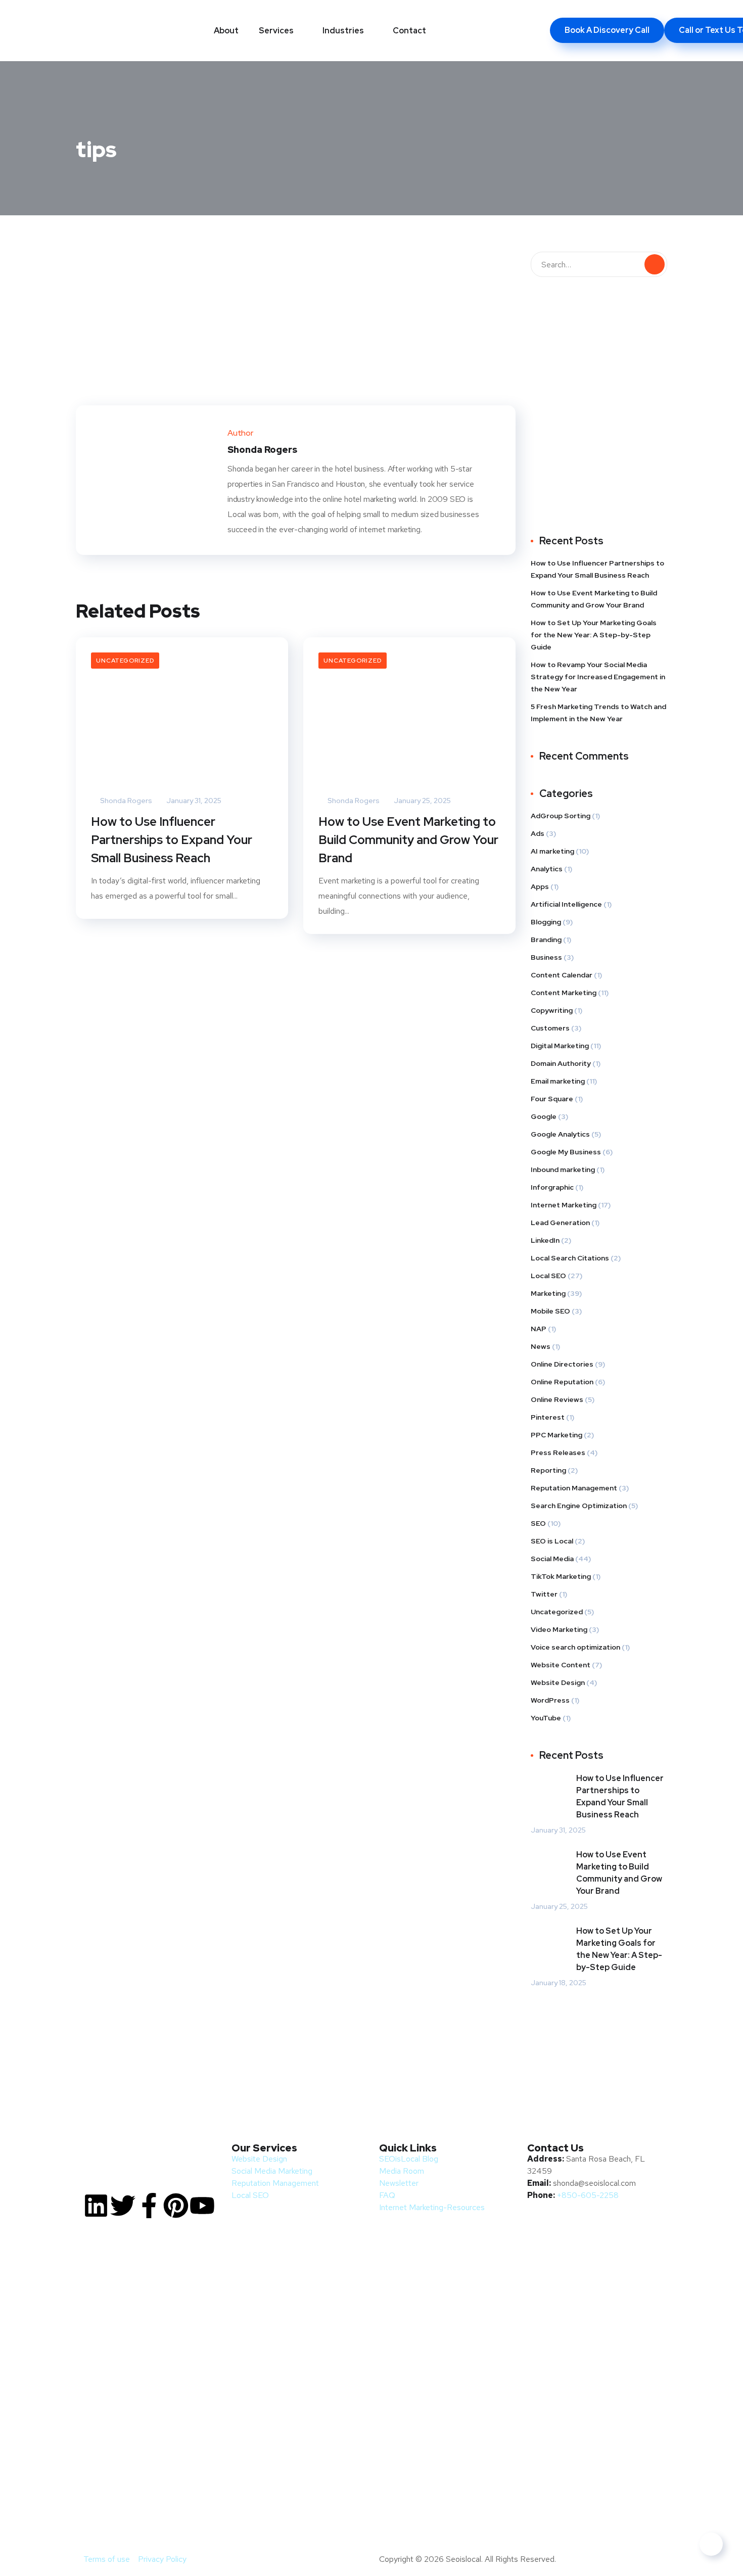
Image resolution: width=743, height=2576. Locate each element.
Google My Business (566, 1152)
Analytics (547, 869)
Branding (546, 940)
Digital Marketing (560, 1046)
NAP (539, 1329)
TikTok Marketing (561, 1576)
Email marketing (558, 1081)
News (541, 1346)
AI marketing (552, 851)
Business (546, 957)
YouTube (546, 1718)
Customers (550, 1028)
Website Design (558, 1682)
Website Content (561, 1665)
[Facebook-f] (149, 2206)
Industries (343, 31)
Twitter (544, 1594)
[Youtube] (202, 2206)
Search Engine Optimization (579, 1506)
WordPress (550, 1700)
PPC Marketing (556, 1435)
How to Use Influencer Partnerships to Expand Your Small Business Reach (172, 840)
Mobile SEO (550, 1311)
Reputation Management (574, 1488)
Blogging (546, 922)
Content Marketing (564, 993)
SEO (538, 1523)
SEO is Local (552, 1541)
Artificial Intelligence (566, 904)
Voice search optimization (575, 1647)
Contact (409, 31)
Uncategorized (125, 661)
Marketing (548, 1293)
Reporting (548, 1470)
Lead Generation (560, 1223)
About (226, 31)
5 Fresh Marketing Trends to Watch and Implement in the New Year (598, 713)
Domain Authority (561, 1063)
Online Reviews (557, 1399)
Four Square (552, 1099)
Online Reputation (562, 1382)
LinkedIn (545, 1240)
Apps (540, 886)
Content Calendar (562, 975)
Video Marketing (559, 1629)
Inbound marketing (563, 1169)
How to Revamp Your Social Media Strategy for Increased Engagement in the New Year (598, 677)
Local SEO (548, 1276)
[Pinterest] (176, 2206)
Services (276, 31)
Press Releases (558, 1453)
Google (544, 1116)
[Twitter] (123, 2206)
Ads (538, 833)
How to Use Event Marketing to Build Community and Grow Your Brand (408, 840)
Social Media (552, 1559)
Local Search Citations (570, 1258)
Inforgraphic (552, 1187)
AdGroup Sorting (561, 816)
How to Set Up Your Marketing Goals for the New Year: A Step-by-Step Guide (594, 635)
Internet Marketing (564, 1205)
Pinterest (548, 1417)
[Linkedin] (96, 2206)
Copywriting (552, 1010)
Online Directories (562, 1364)
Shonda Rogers (125, 801)
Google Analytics (560, 1134)
